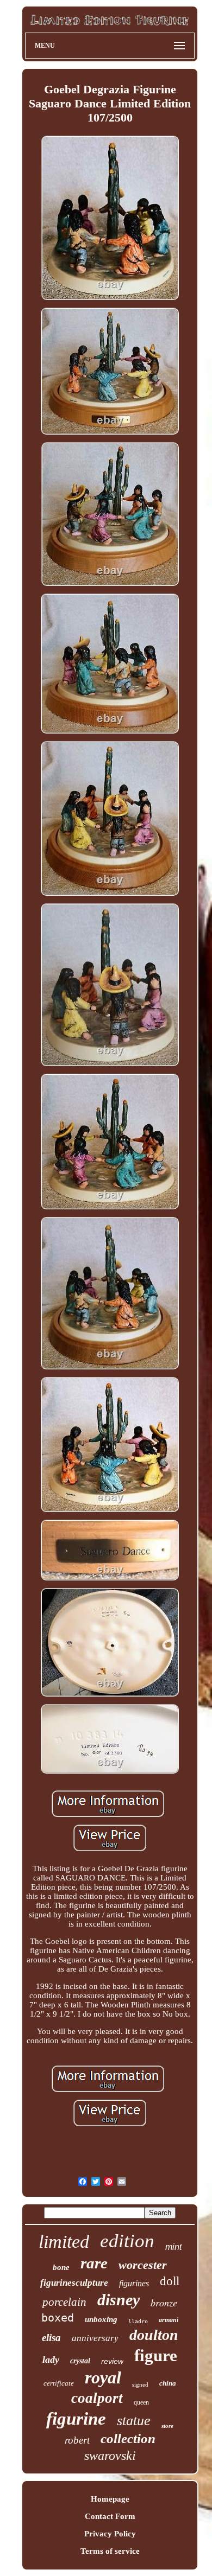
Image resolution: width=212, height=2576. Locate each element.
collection (128, 2438)
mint (173, 2247)
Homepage (110, 2499)
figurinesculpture (74, 2283)
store (167, 2426)
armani (169, 2320)
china (168, 2383)
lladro (138, 2321)
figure (156, 2355)
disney (119, 2300)
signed (140, 2384)
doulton (154, 2335)
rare (94, 2263)
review (112, 2361)
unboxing (101, 2319)
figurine (76, 2419)
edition (127, 2241)
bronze (164, 2303)
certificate (59, 2383)
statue (134, 2421)
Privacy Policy (110, 2534)
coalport (97, 2398)
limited (64, 2242)
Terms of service (110, 2551)
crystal (80, 2361)
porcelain (64, 2302)
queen (141, 2402)
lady (51, 2360)
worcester (143, 2265)
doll (170, 2281)
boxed (58, 2318)
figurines (134, 2283)
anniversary (95, 2338)
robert (77, 2440)
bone (61, 2267)
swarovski (110, 2456)
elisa (51, 2338)
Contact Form (110, 2516)
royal (103, 2377)
